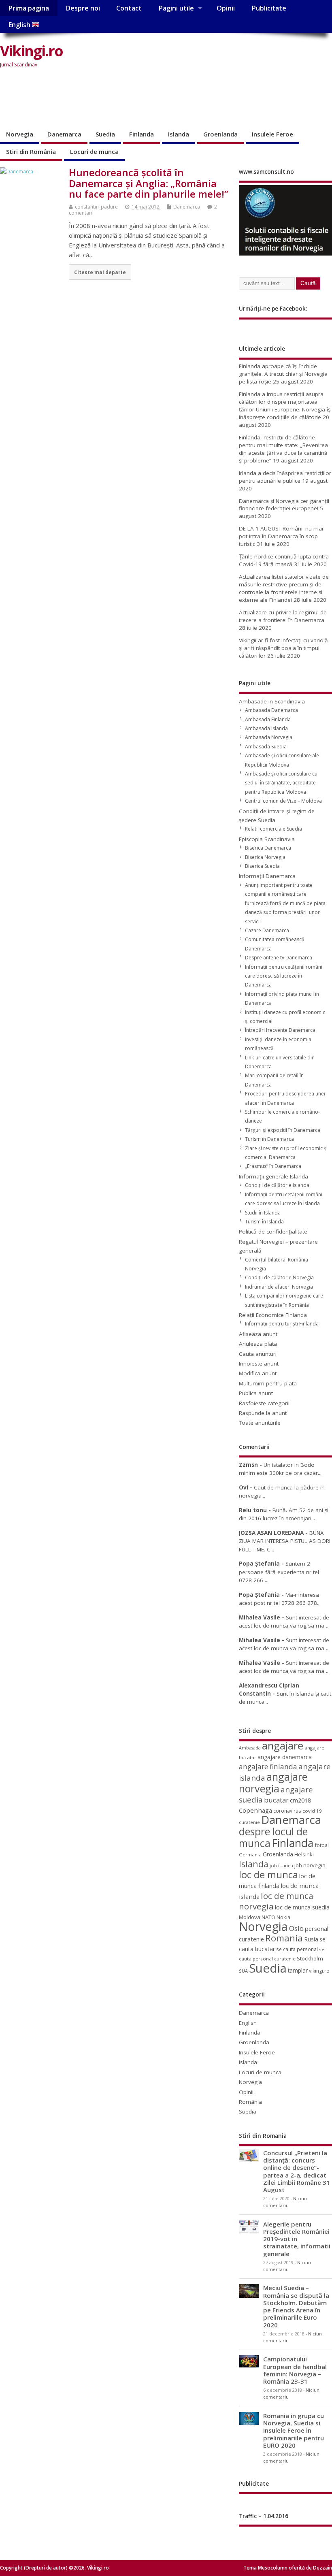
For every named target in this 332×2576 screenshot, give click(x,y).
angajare (283, 1746)
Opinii (226, 8)
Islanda (179, 134)
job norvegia (310, 1865)
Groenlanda (220, 134)
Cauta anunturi (258, 1354)
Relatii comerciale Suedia (273, 829)
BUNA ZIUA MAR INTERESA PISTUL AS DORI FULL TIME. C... (285, 1541)
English (20, 25)
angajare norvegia (273, 1782)
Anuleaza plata (258, 1344)
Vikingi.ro (31, 51)
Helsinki (304, 1855)
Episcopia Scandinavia (267, 839)
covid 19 (312, 1811)
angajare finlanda (268, 1767)
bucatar (276, 1800)
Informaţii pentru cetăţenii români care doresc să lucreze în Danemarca (284, 976)
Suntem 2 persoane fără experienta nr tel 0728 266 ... (279, 1572)
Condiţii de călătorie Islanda (277, 1185)
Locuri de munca (94, 151)
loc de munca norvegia (276, 1901)
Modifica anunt (258, 1373)
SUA (243, 1971)
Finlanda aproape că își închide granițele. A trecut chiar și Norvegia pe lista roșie (283, 374)
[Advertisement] (147, 99)
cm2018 (300, 1800)
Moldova (250, 1917)
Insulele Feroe (272, 134)
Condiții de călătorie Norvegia (279, 1277)
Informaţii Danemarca (267, 876)
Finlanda (142, 134)
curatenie (249, 1822)
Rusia (311, 1939)
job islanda (281, 1865)
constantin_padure (96, 207)
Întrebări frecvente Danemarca (280, 1030)
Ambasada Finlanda (268, 719)
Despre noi (83, 8)
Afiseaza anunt (258, 1334)
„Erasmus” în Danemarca (273, 1166)
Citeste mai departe (100, 272)
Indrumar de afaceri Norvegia (279, 1287)
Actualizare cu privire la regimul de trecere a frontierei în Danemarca (283, 616)
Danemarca (64, 134)
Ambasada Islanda (266, 728)
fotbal (322, 1845)
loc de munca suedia (302, 1907)
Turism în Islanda (264, 1222)
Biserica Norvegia (265, 857)
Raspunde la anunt (263, 1413)
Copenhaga (255, 1810)
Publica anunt (256, 1393)
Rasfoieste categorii (264, 1403)
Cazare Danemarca (267, 930)
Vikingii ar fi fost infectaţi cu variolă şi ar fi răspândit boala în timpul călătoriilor (283, 648)
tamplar (298, 1970)
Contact (129, 8)
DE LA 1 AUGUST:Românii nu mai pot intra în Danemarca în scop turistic (281, 536)
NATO (268, 1917)
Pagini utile (176, 8)
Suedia (105, 134)
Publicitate (269, 8)
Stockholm (310, 1958)
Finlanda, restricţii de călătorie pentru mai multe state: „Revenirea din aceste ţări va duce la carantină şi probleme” (283, 449)
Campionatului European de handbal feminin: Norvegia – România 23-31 (295, 2370)
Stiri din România (31, 151)
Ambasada (250, 1748)
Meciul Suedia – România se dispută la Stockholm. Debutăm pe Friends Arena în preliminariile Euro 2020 (296, 2306)
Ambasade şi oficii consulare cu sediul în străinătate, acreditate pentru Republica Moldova (281, 783)
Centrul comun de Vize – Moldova (283, 801)
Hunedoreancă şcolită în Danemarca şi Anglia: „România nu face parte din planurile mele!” (149, 183)
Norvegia (20, 134)
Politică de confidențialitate (273, 1232)
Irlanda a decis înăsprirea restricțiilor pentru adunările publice (285, 477)
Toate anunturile (260, 1423)
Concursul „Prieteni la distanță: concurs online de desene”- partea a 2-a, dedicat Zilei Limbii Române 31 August (297, 2171)
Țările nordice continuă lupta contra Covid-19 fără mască (284, 560)
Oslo (296, 1928)
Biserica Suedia (262, 866)
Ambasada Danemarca (271, 710)
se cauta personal (297, 1949)
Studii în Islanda (263, 1213)
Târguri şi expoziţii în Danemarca (283, 1130)
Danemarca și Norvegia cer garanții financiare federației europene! (284, 505)
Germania (250, 1855)
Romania (284, 1938)
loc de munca (268, 1875)
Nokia (283, 1917)
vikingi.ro (319, 1971)
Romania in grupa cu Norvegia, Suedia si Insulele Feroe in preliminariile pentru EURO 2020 (294, 2430)
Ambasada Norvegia (269, 737)
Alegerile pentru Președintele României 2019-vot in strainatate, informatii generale (297, 2239)
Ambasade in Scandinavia (272, 701)
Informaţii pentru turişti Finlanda (282, 1324)
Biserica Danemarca (268, 848)
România (250, 2102)
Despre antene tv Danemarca (279, 958)
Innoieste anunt (259, 1364)
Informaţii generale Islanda (273, 1176)
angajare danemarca (285, 1757)
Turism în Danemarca (269, 1139)
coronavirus (287, 1811)
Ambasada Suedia (266, 747)
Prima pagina (29, 8)
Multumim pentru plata (268, 1383)
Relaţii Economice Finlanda (273, 1315)
